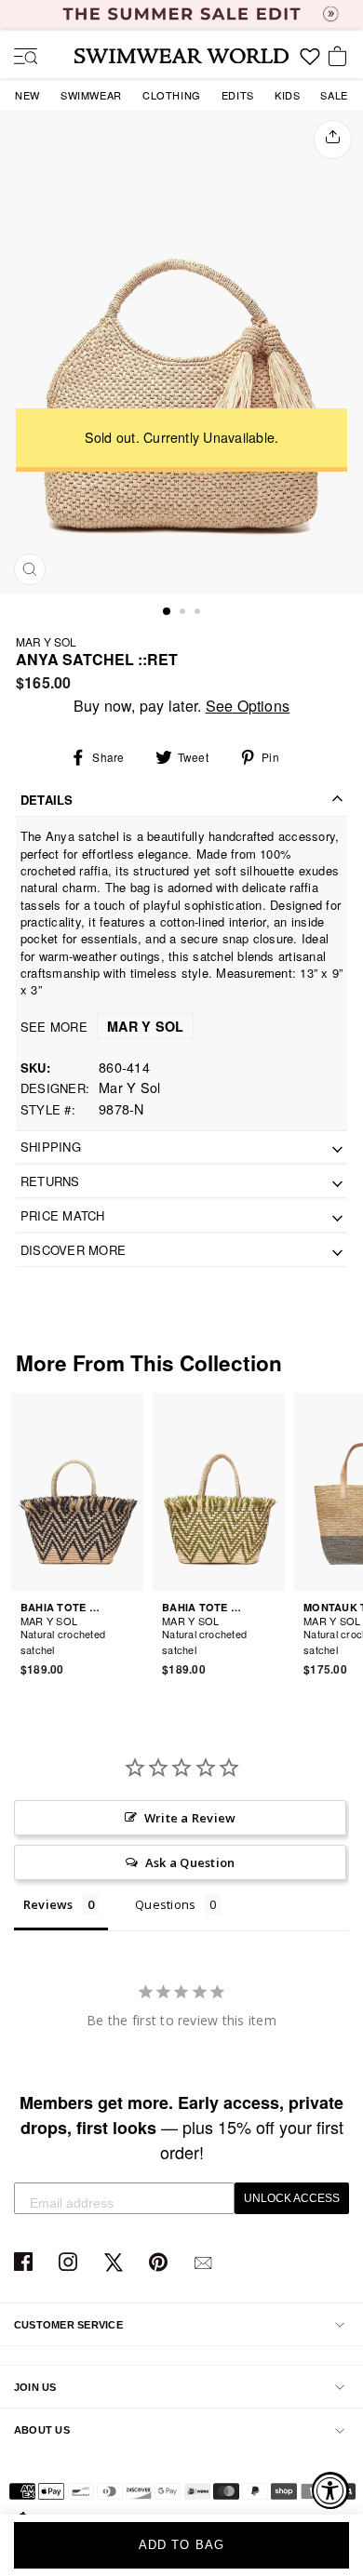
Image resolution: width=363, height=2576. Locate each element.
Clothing (172, 95)
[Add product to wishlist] (132, 1639)
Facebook (26, 2263)
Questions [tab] (165, 1904)
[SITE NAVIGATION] (19, 58)
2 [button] (184, 613)
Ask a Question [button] (190, 1862)
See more (102, 1027)
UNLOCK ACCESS (292, 2198)
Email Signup (205, 2263)
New (27, 95)
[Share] (333, 140)
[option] (181, 353)
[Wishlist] (310, 63)
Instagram (70, 2263)
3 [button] (199, 613)
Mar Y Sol (46, 641)
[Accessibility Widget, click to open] (330, 2490)
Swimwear (91, 95)
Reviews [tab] (48, 1904)
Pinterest (161, 2263)
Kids (287, 95)
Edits (238, 95)
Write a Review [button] (190, 1818)
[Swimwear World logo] (181, 56)
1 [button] (168, 612)
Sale (334, 95)
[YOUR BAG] (341, 58)
